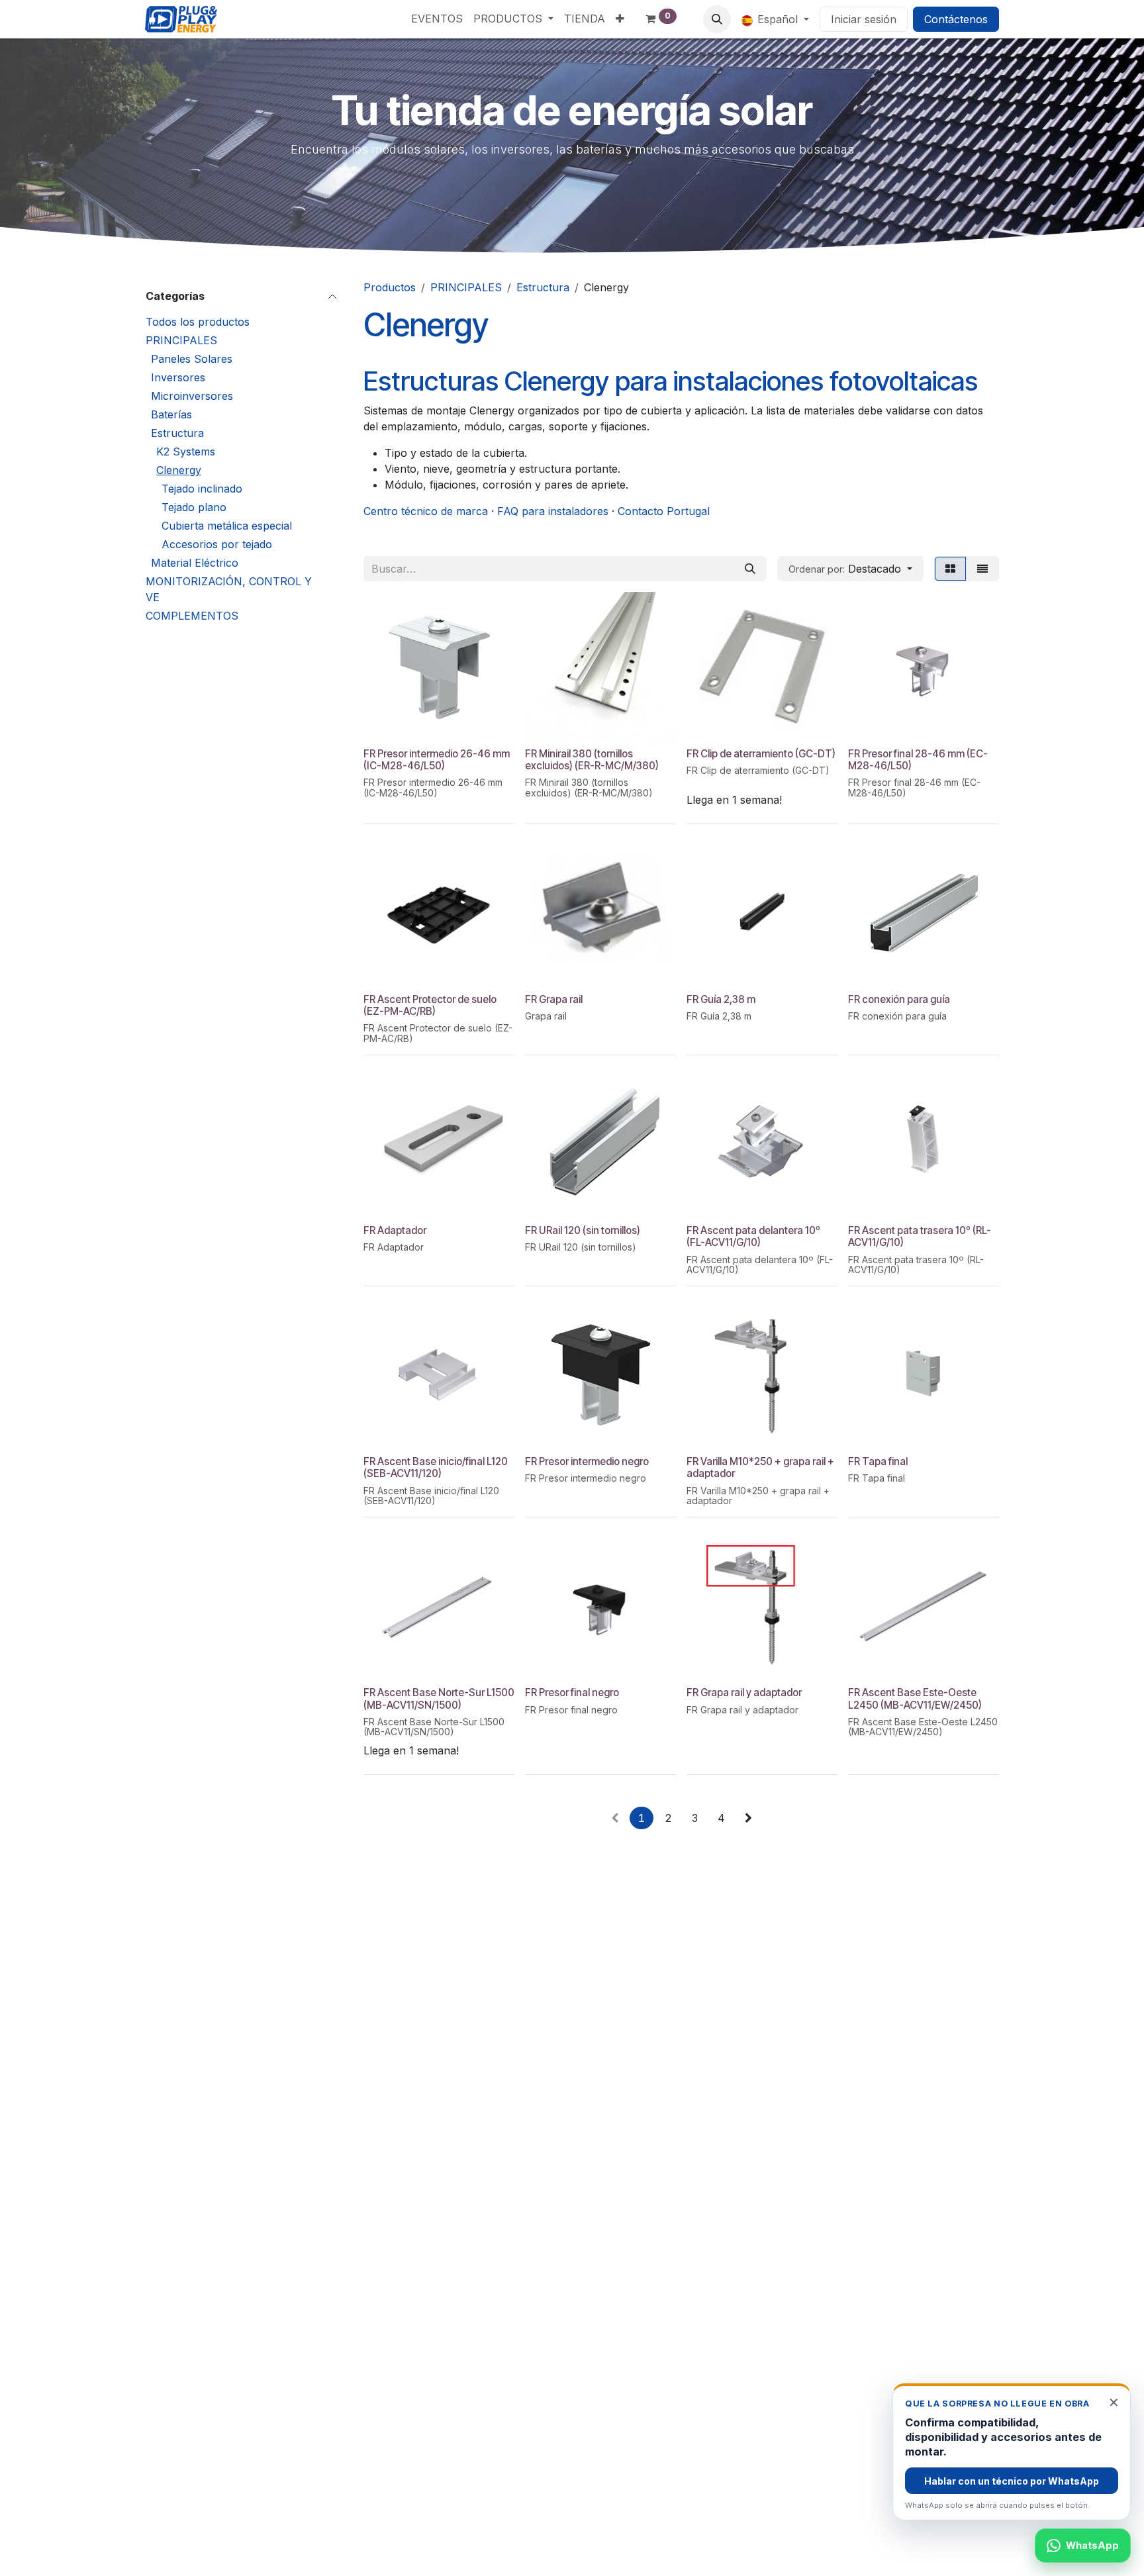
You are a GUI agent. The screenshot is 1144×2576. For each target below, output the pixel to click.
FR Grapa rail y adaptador (744, 1693)
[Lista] (982, 569)
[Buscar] (750, 569)
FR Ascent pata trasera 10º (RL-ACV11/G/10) (920, 1236)
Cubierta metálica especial (227, 526)
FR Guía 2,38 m (721, 999)
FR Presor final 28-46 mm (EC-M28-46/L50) (918, 760)
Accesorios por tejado (217, 544)
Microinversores (192, 396)
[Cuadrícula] (950, 569)
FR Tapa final (878, 1461)
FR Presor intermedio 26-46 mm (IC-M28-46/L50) (437, 760)
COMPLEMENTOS (192, 616)
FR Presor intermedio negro (587, 1461)
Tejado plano (194, 507)
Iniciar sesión (864, 19)
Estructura (177, 433)
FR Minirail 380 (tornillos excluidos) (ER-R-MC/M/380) (592, 760)
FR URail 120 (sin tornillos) (583, 1230)
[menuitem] (437, 19)
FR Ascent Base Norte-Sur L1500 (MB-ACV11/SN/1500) (439, 1698)
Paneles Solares (192, 359)
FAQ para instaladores (553, 511)
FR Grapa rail (554, 999)
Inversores (178, 377)
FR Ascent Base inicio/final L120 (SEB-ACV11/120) (436, 1467)
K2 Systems (186, 452)
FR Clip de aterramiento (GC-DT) (761, 754)
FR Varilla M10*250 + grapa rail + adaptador (760, 1467)
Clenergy (179, 470)
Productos (390, 287)
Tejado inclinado (202, 489)
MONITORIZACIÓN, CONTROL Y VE (229, 589)
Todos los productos (198, 322)
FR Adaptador (395, 1230)
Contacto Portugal (664, 511)
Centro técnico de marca (426, 511)
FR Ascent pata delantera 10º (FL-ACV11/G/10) (753, 1236)
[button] (717, 19)
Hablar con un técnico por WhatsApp (1012, 2481)
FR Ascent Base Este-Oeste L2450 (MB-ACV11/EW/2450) (915, 1698)
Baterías (171, 414)
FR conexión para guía (899, 999)
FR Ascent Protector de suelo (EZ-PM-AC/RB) (430, 1005)
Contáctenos (956, 19)
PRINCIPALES (181, 340)
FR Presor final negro (572, 1693)
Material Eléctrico (195, 563)
